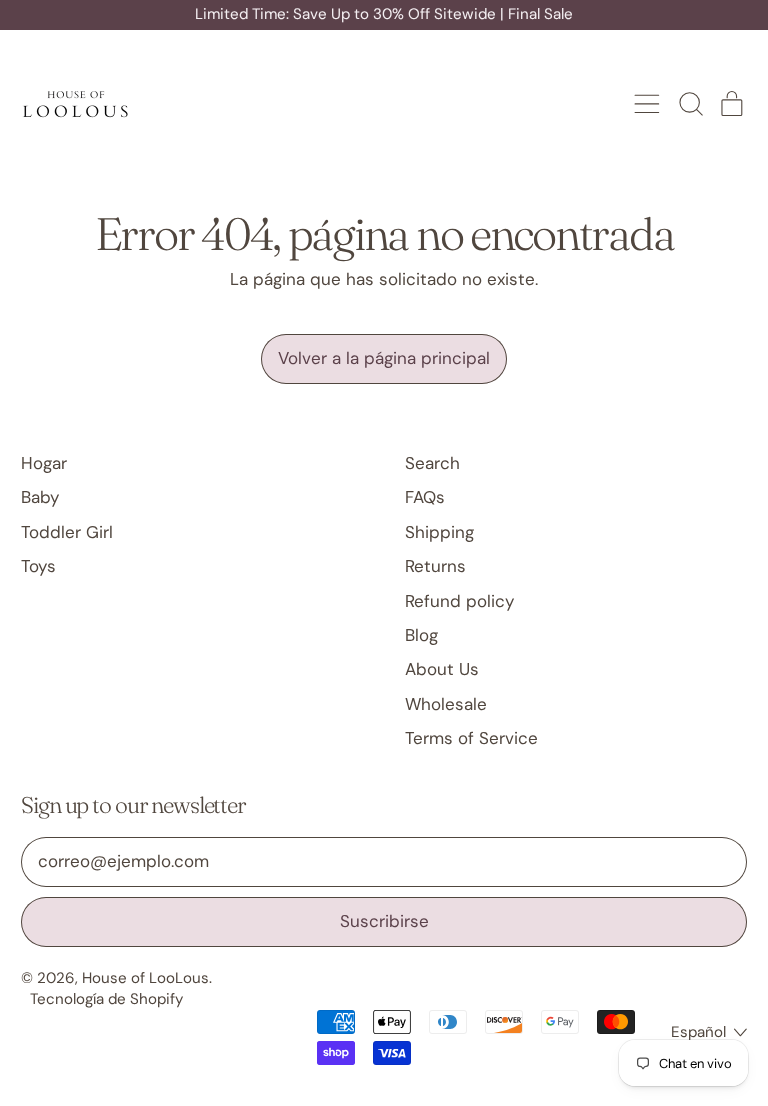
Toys (38, 566)
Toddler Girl (67, 532)
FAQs (425, 497)
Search (432, 463)
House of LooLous (145, 978)
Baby (40, 497)
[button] (690, 104)
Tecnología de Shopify (106, 999)
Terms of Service (471, 738)
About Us (442, 669)
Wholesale (446, 704)
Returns (435, 566)
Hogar (44, 463)
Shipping (439, 532)
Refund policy (459, 601)
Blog (421, 635)
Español (698, 1032)
